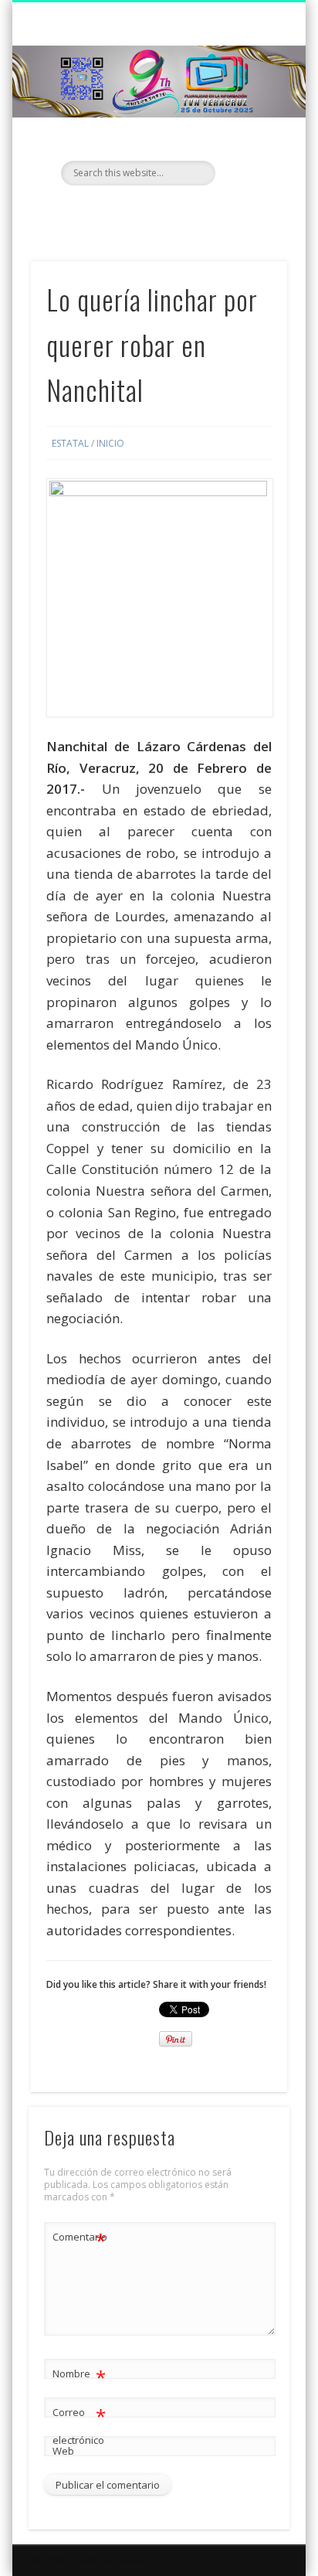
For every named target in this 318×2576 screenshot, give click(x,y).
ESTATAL (70, 443)
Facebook (125, 212)
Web (63, 2451)
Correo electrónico (79, 2425)
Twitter (157, 212)
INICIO (110, 443)
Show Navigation (249, 138)
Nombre (79, 2376)
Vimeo (188, 212)
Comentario (79, 2239)
